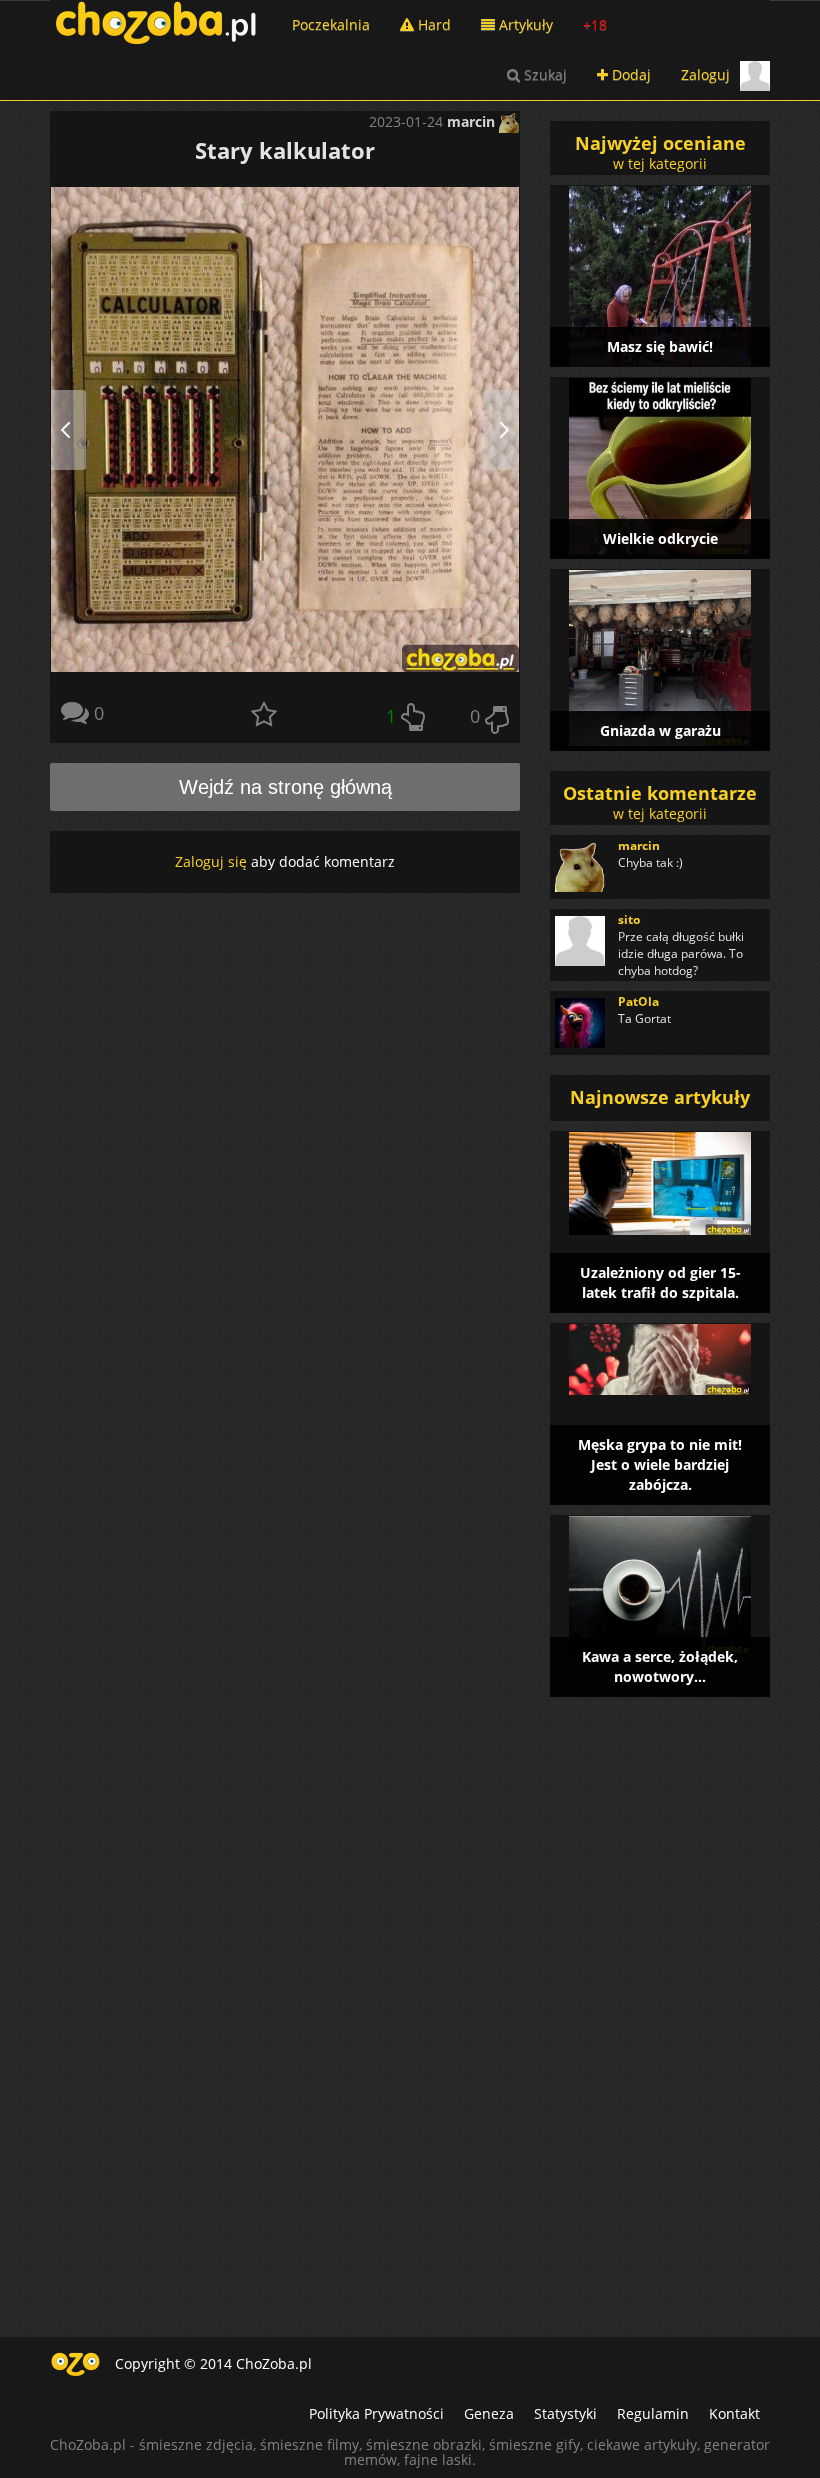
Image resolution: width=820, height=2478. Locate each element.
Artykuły (524, 24)
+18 (595, 24)
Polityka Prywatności (376, 2413)
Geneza (489, 2413)
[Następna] (495, 429)
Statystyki (565, 2413)
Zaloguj (705, 74)
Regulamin (653, 2413)
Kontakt (734, 2413)
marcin (473, 121)
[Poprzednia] (74, 429)
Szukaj (543, 74)
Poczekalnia (331, 24)
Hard (432, 24)
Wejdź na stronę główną (285, 787)
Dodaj (629, 74)
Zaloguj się (211, 861)
